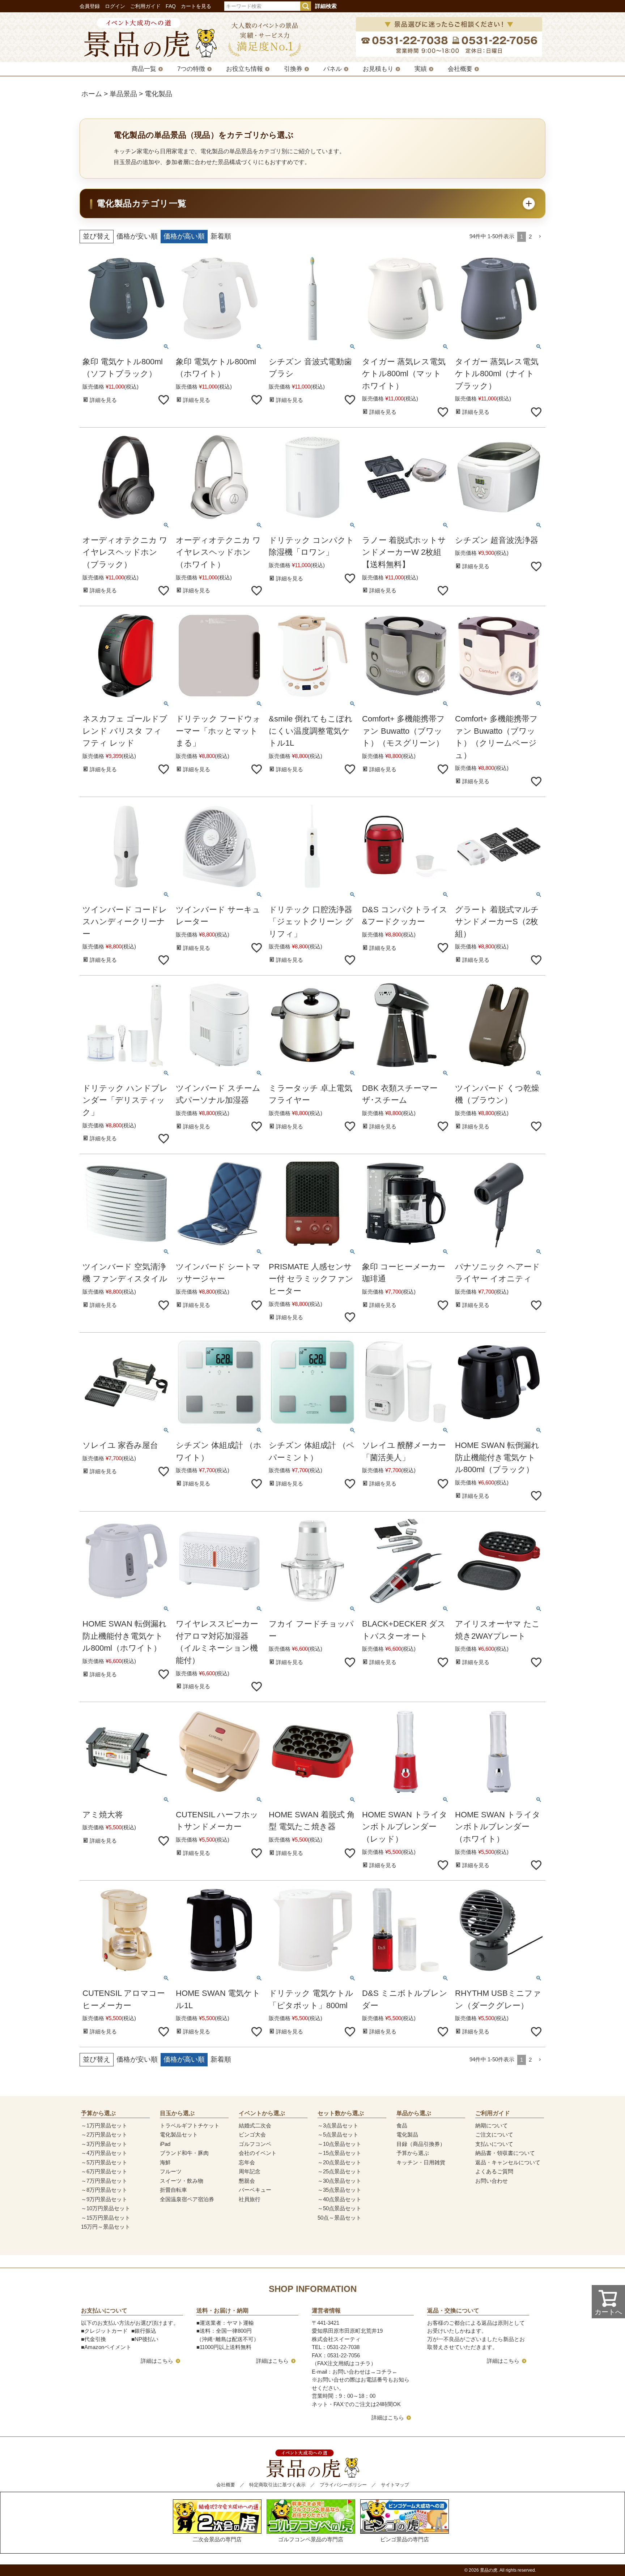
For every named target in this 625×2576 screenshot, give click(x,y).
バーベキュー (255, 2190)
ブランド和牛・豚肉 (184, 2153)
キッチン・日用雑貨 (421, 2162)
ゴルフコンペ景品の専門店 (311, 2539)
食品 (402, 2125)
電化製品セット (179, 2134)
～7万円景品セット (104, 2181)
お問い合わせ (492, 2181)
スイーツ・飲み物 (182, 2181)
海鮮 (165, 2162)
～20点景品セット (339, 2162)
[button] (540, 237)
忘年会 (247, 2162)
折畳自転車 (173, 2190)
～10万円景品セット (106, 2208)
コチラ (384, 2372)
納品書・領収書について (505, 2153)
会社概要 (460, 69)
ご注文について (494, 2134)
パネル (333, 69)
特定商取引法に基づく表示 (277, 2485)
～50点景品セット (339, 2208)
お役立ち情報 (245, 69)
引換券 (293, 69)
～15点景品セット (339, 2153)
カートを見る (196, 6)
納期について (492, 2125)
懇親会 (247, 2181)
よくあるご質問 (494, 2171)
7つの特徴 (191, 69)
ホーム (92, 94)
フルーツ (171, 2171)
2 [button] (530, 237)
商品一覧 (144, 69)
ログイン (115, 6)
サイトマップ (395, 2485)
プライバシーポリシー (343, 2485)
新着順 (221, 236)
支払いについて (494, 2144)
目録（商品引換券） (421, 2144)
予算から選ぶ (413, 2153)
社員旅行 (250, 2199)
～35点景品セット (339, 2190)
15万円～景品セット (106, 2227)
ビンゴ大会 (252, 2134)
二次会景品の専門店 (217, 2539)
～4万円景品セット (104, 2153)
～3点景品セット (338, 2125)
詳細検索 (326, 6)
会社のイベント (258, 2153)
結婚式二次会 (255, 2125)
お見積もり (378, 69)
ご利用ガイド (145, 6)
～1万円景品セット (104, 2125)
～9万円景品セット (104, 2199)
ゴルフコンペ (255, 2144)
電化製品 (407, 2134)
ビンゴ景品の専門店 (405, 2539)
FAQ (171, 6)
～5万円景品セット (104, 2162)
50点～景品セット (339, 2218)
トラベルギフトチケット (190, 2125)
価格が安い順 (137, 236)
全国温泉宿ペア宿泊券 (187, 2199)
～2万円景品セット (104, 2134)
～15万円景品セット (106, 2218)
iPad (165, 2144)
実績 (421, 69)
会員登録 (90, 6)
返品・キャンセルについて (508, 2162)
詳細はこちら (157, 2361)
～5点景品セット (338, 2134)
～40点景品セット (339, 2199)
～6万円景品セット (104, 2171)
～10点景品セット (339, 2144)
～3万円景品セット (104, 2144)
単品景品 (123, 94)
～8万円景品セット (104, 2190)
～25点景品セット (339, 2171)
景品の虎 (489, 2570)
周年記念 (250, 2171)
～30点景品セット (339, 2181)
